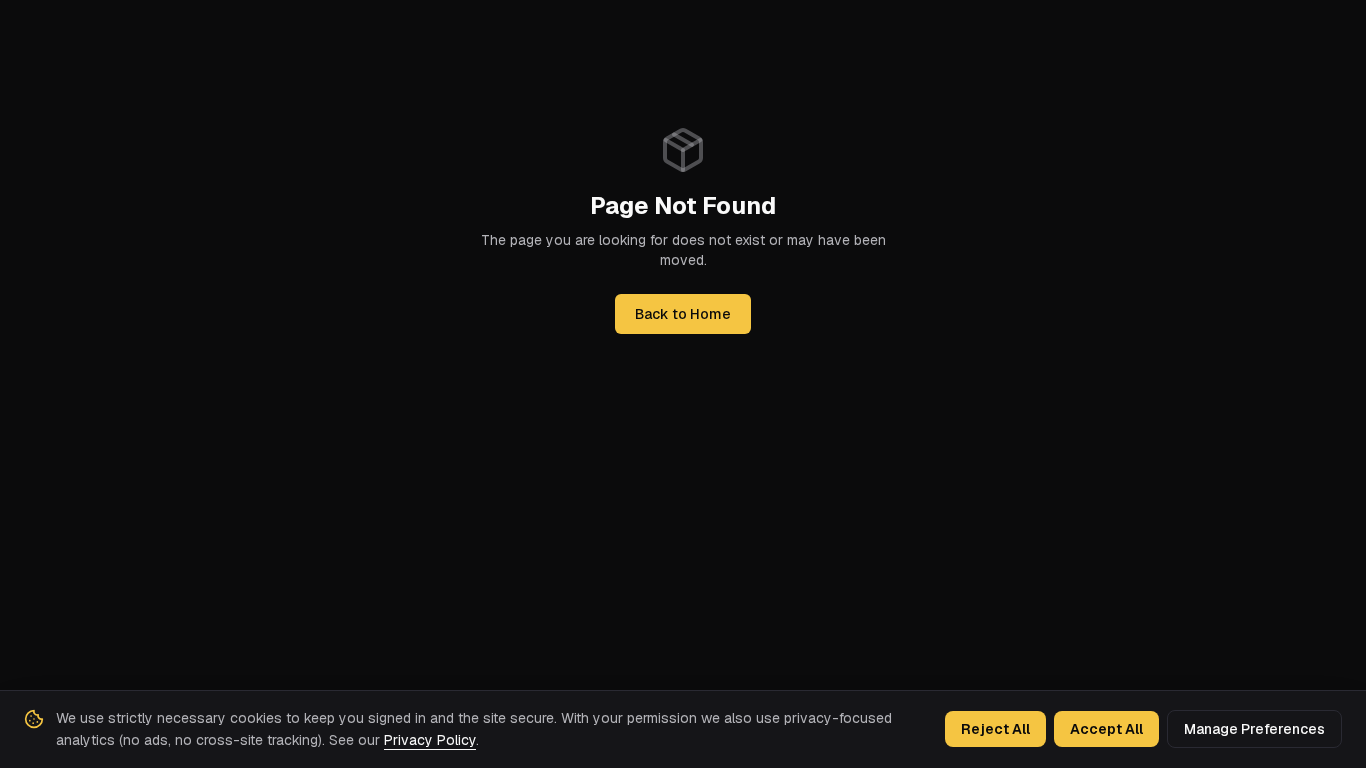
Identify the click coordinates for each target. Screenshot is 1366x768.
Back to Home (683, 314)
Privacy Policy (430, 740)
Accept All (1106, 729)
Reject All (995, 729)
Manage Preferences (1254, 729)
